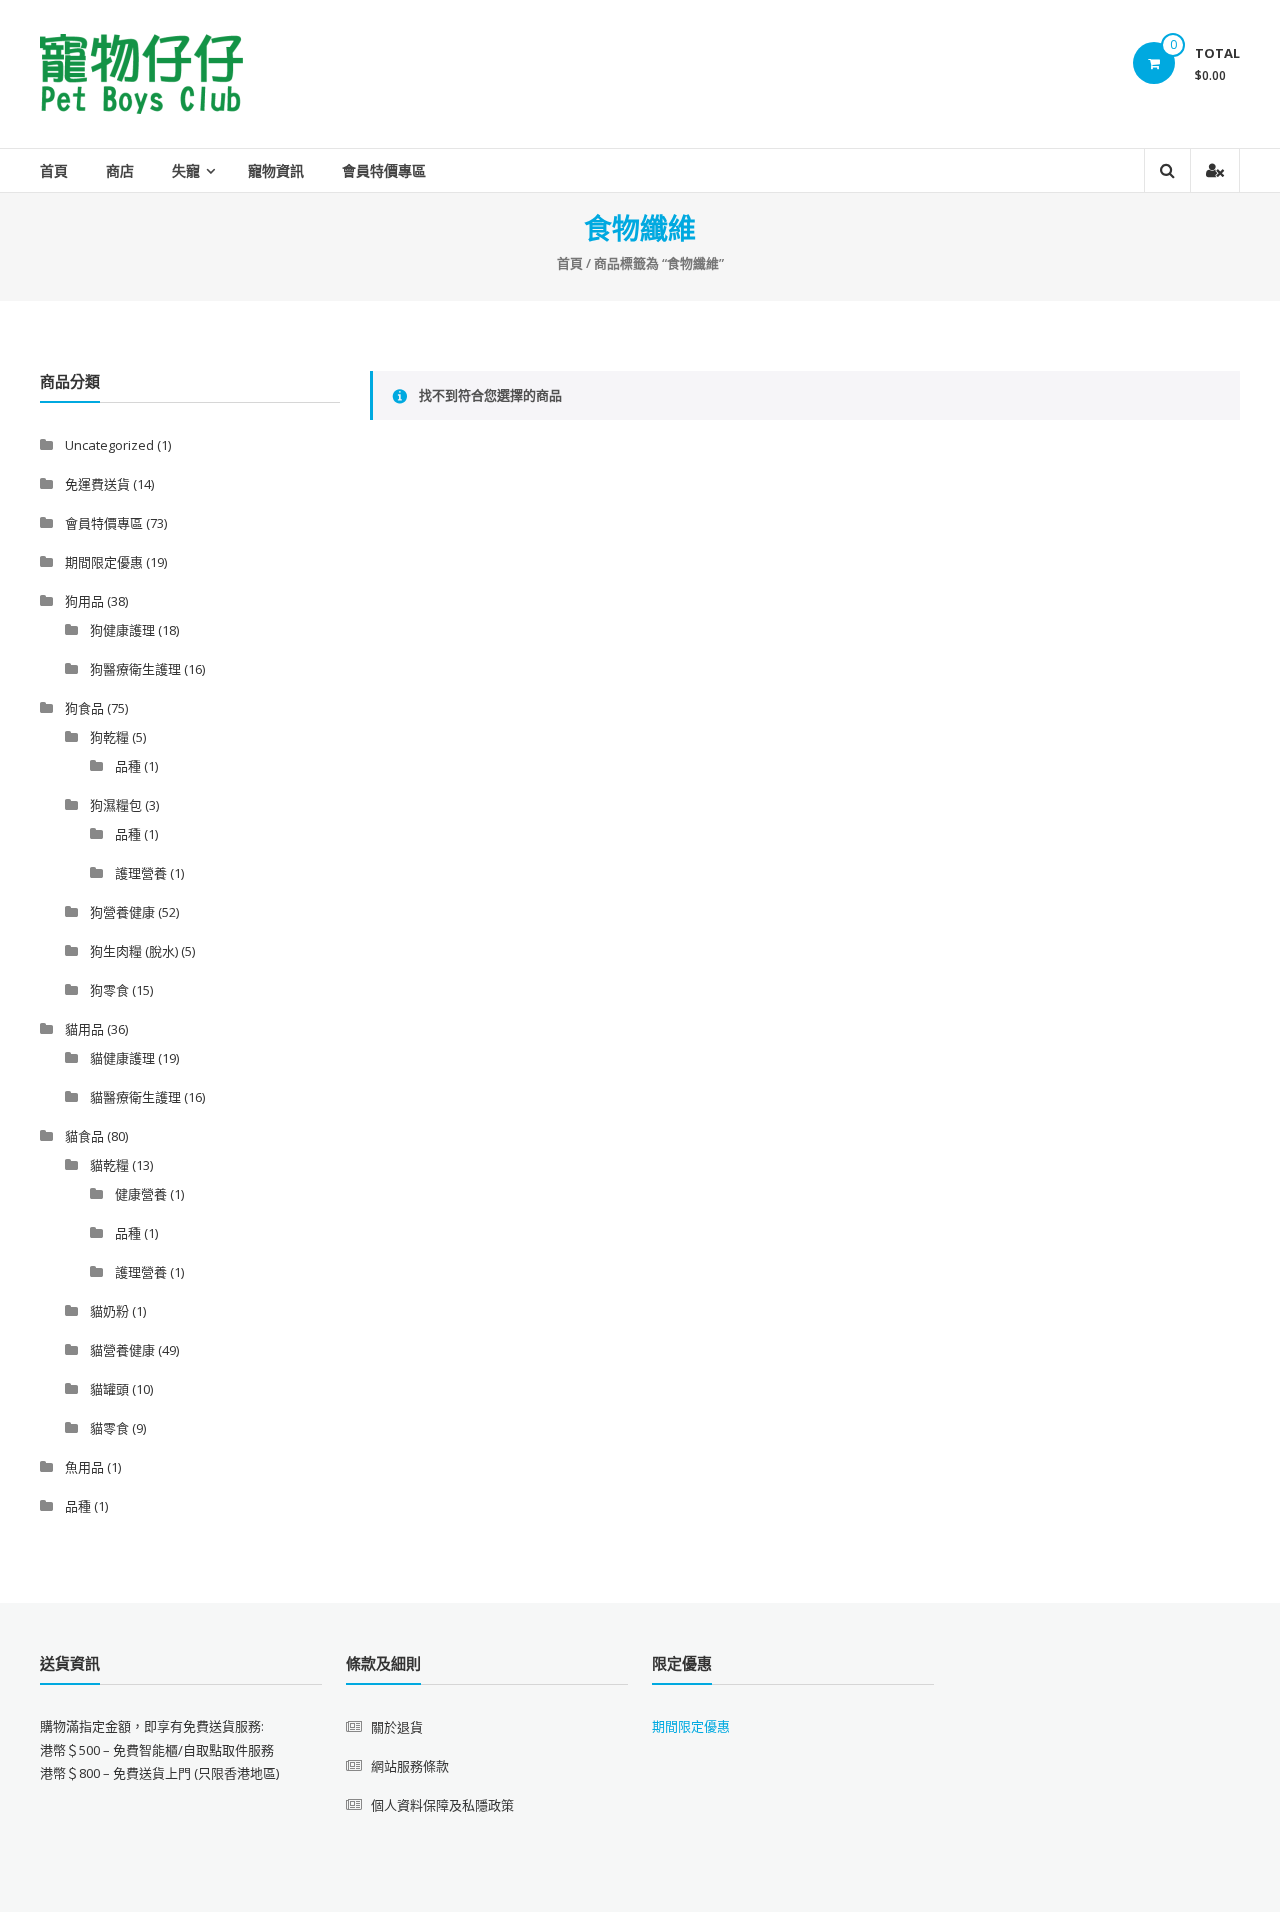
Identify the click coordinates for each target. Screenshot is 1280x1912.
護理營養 (141, 873)
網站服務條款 (410, 1766)
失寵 (186, 170)
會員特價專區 (384, 170)
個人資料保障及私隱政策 (442, 1805)
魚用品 (84, 1467)
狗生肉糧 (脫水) (134, 951)
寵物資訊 (276, 170)
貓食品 (84, 1136)
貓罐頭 (109, 1389)
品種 (128, 766)
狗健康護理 (122, 630)
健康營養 (141, 1194)
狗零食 (109, 990)
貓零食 (109, 1428)
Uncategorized (109, 445)
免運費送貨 (97, 484)
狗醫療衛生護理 (135, 669)
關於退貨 (397, 1727)
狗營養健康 (122, 912)
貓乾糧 (109, 1165)
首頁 (54, 170)
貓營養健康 (122, 1350)
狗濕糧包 (116, 805)
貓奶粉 (109, 1311)
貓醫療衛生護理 (135, 1097)
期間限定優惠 (104, 562)
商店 (120, 170)
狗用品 (84, 601)
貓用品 (84, 1029)
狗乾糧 (109, 737)
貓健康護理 (122, 1058)
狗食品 (84, 708)
